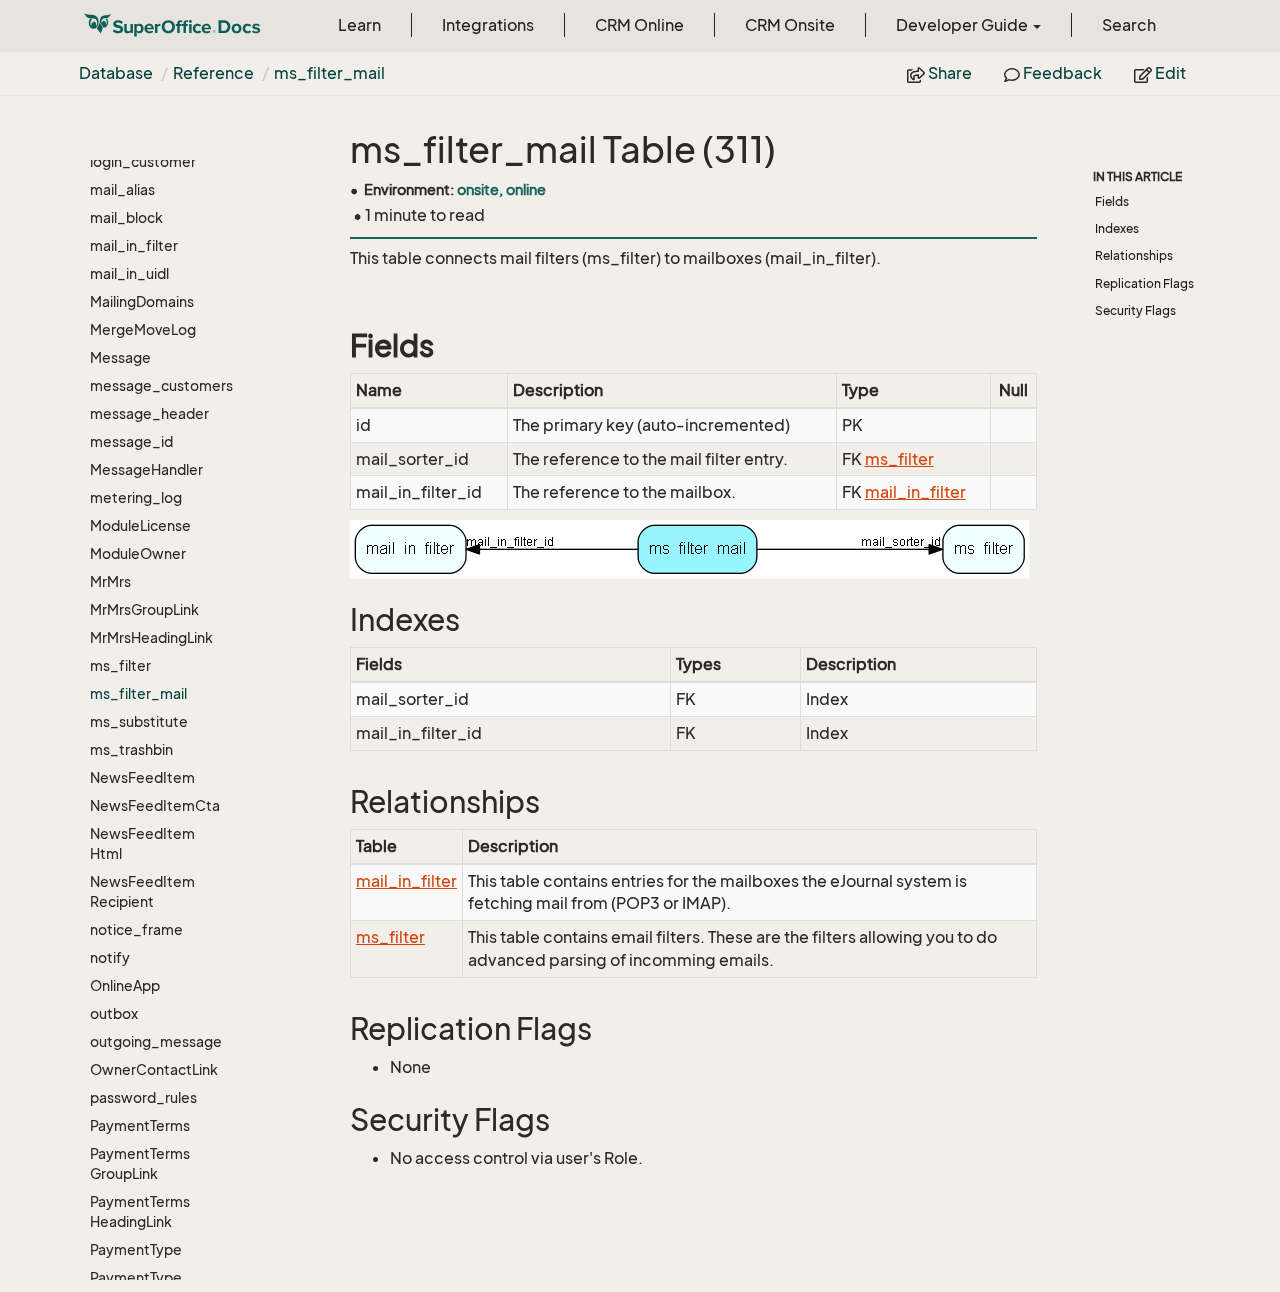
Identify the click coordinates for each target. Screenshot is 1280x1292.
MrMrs (110, 581)
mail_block (126, 217)
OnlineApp (125, 985)
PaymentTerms (140, 1125)
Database (116, 73)
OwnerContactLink (154, 1069)
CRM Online (639, 25)
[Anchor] (337, 346)
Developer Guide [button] (963, 25)
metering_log (136, 497)
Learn (359, 25)
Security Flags (1135, 310)
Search (1129, 25)
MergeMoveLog (143, 329)
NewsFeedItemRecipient (142, 891)
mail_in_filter (134, 245)
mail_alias (122, 189)
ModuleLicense (140, 525)
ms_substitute (139, 721)
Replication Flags (1144, 283)
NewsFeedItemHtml (142, 843)
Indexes (1117, 228)
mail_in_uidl (129, 273)
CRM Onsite (790, 25)
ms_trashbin (131, 749)
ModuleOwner (138, 553)
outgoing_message (156, 1041)
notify (110, 957)
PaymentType (136, 1249)
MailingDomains (142, 301)
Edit (1169, 73)
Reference (213, 73)
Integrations (488, 25)
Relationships (1134, 255)
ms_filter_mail (329, 73)
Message (120, 357)
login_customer (143, 161)
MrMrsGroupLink (144, 609)
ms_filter (120, 665)
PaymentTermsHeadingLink (140, 1211)
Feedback (1061, 73)
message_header (149, 413)
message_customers (156, 385)
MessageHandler (146, 469)
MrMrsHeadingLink (151, 637)
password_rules (143, 1097)
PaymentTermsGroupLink (140, 1163)
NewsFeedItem (142, 777)
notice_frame (136, 929)
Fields (1112, 201)
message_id (131, 441)
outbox (114, 1013)
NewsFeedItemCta (155, 805)
